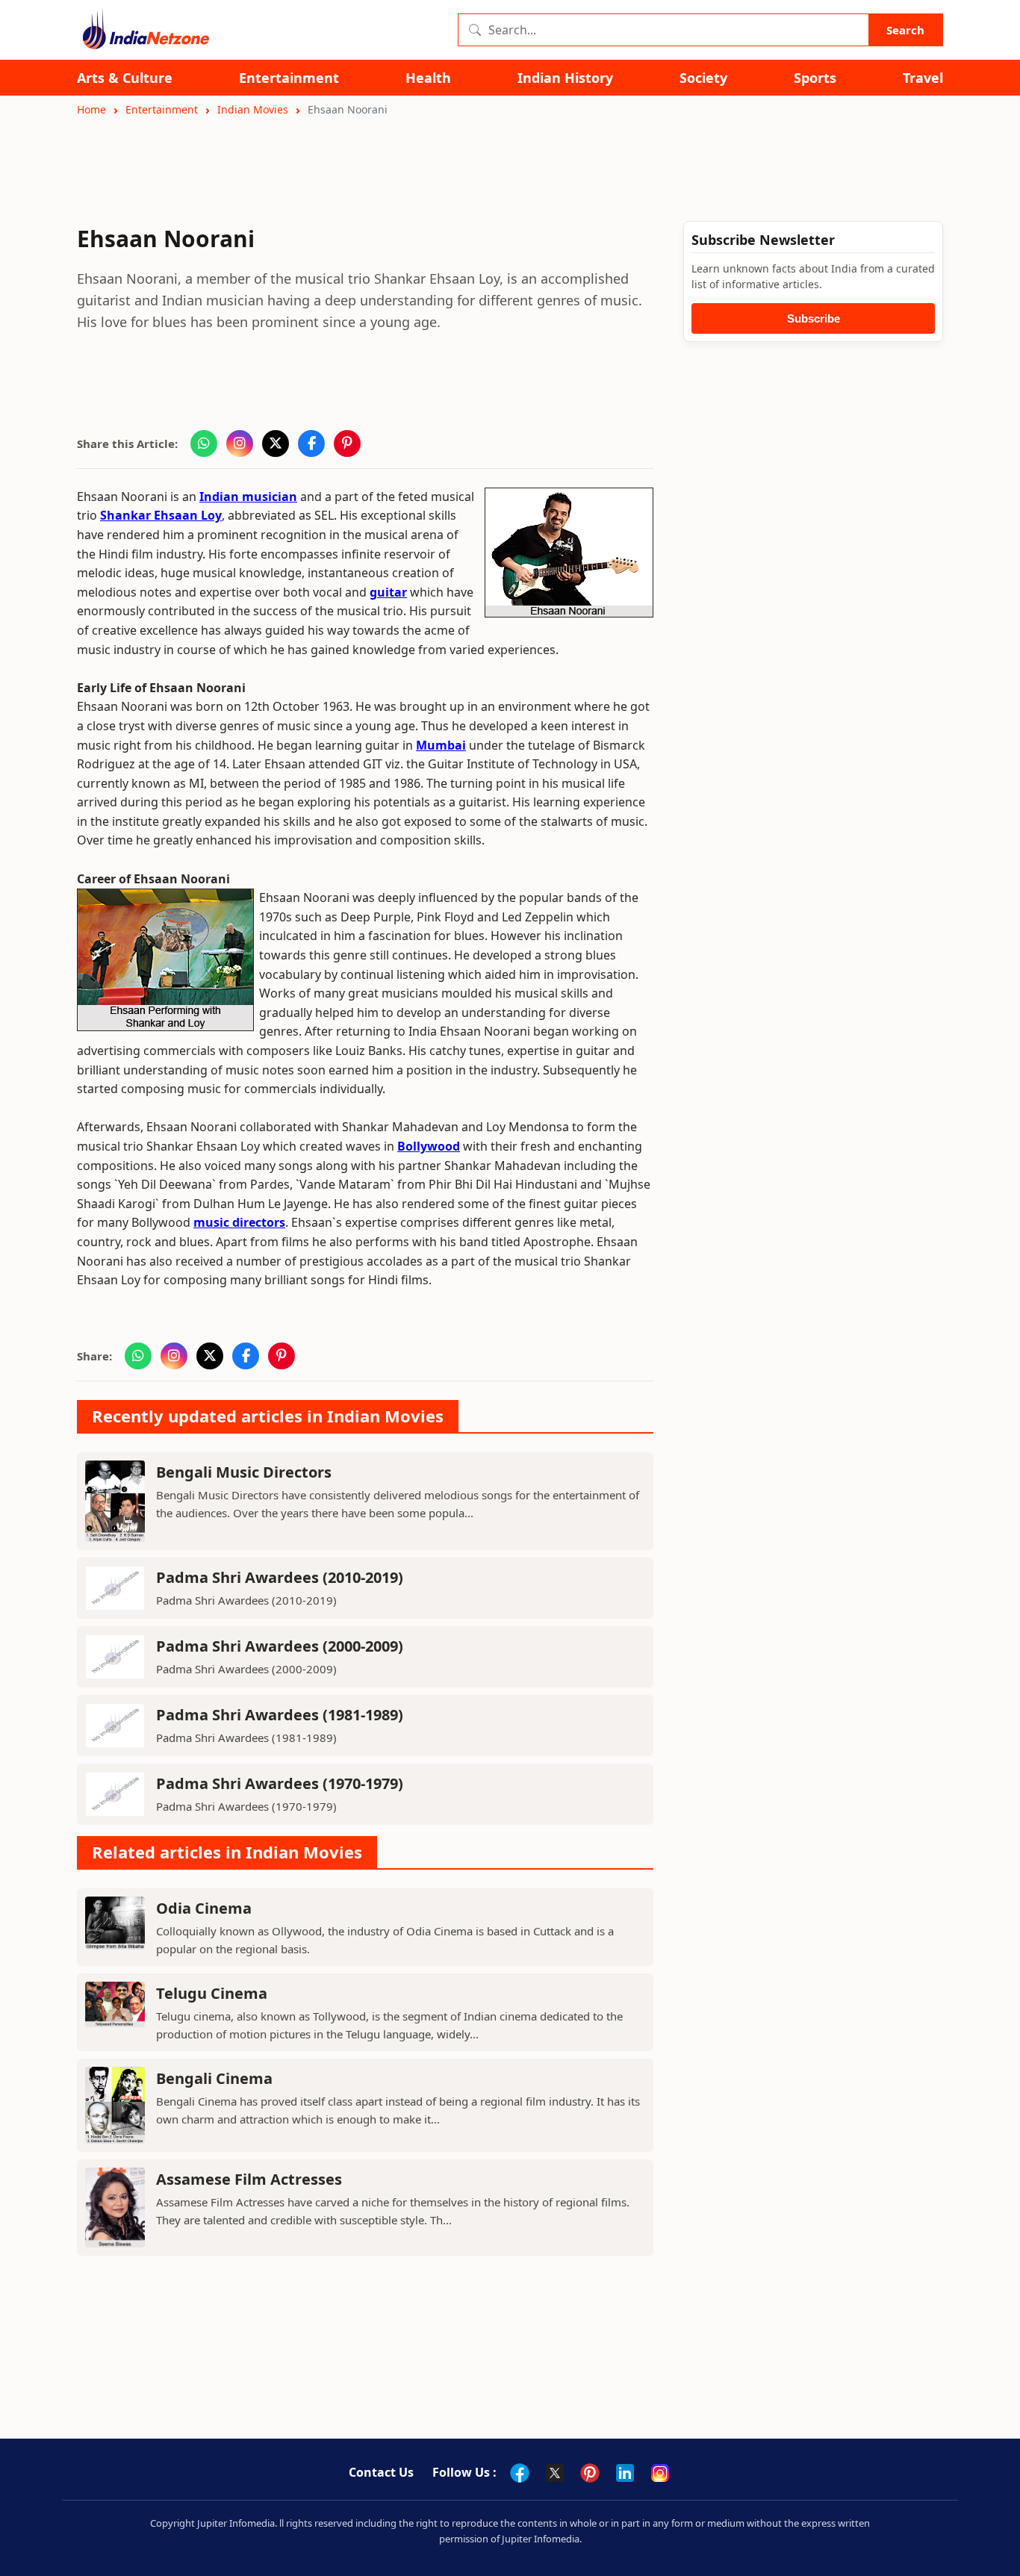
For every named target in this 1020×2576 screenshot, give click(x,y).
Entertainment (289, 78)
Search (905, 30)
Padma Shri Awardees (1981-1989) (280, 1715)
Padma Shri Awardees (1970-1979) (280, 1783)
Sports (815, 78)
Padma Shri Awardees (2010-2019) (280, 1577)
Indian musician (248, 497)
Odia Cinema (204, 1908)
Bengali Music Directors (244, 1472)
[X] (555, 2473)
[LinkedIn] (625, 2473)
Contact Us (381, 2472)
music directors (239, 1222)
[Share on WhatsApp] (204, 444)
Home (91, 109)
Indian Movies (253, 109)
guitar (388, 592)
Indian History (565, 78)
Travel (923, 78)
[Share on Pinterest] (347, 444)
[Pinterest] (590, 2473)
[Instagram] (660, 2473)
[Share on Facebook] (311, 444)
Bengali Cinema (214, 2078)
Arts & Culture (125, 78)
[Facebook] (520, 2473)
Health (428, 78)
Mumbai (441, 745)
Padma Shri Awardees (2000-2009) (280, 1646)
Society (703, 78)
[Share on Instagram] (240, 444)
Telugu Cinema (212, 1993)
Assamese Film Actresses (249, 2179)
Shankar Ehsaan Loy (161, 515)
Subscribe (814, 318)
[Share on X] (276, 444)
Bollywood (429, 1146)
